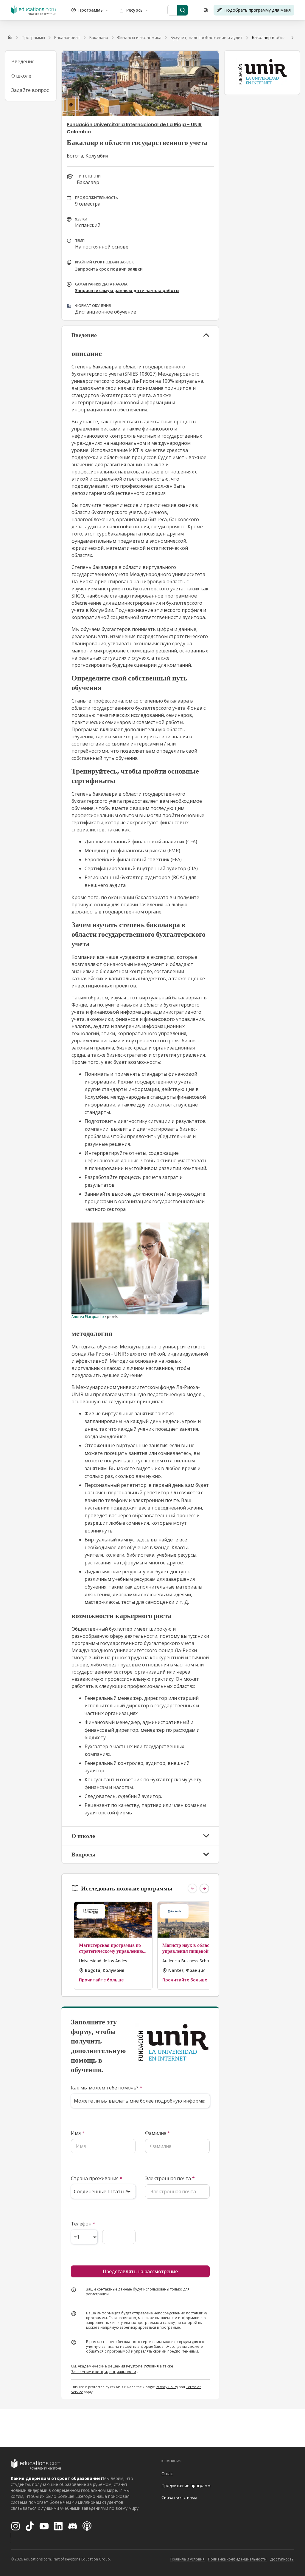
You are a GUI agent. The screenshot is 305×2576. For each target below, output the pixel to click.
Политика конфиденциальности (237, 2559)
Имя (78, 2133)
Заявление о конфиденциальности (104, 2372)
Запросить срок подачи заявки (109, 269)
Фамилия (158, 2133)
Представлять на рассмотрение (140, 2271)
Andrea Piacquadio (88, 1317)
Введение (23, 61)
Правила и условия (187, 2559)
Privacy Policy (167, 2387)
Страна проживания (97, 2178)
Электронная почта (170, 2178)
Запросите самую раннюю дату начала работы (127, 290)
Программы (91, 10)
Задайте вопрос (30, 90)
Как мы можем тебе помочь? (107, 2088)
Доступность (282, 2559)
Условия (151, 2366)
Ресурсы (135, 10)
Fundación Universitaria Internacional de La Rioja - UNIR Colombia (134, 128)
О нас (167, 2474)
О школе (21, 76)
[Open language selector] (206, 10)
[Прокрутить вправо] (292, 38)
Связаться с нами (179, 2497)
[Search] (183, 10)
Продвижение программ (186, 2485)
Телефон (83, 2224)
